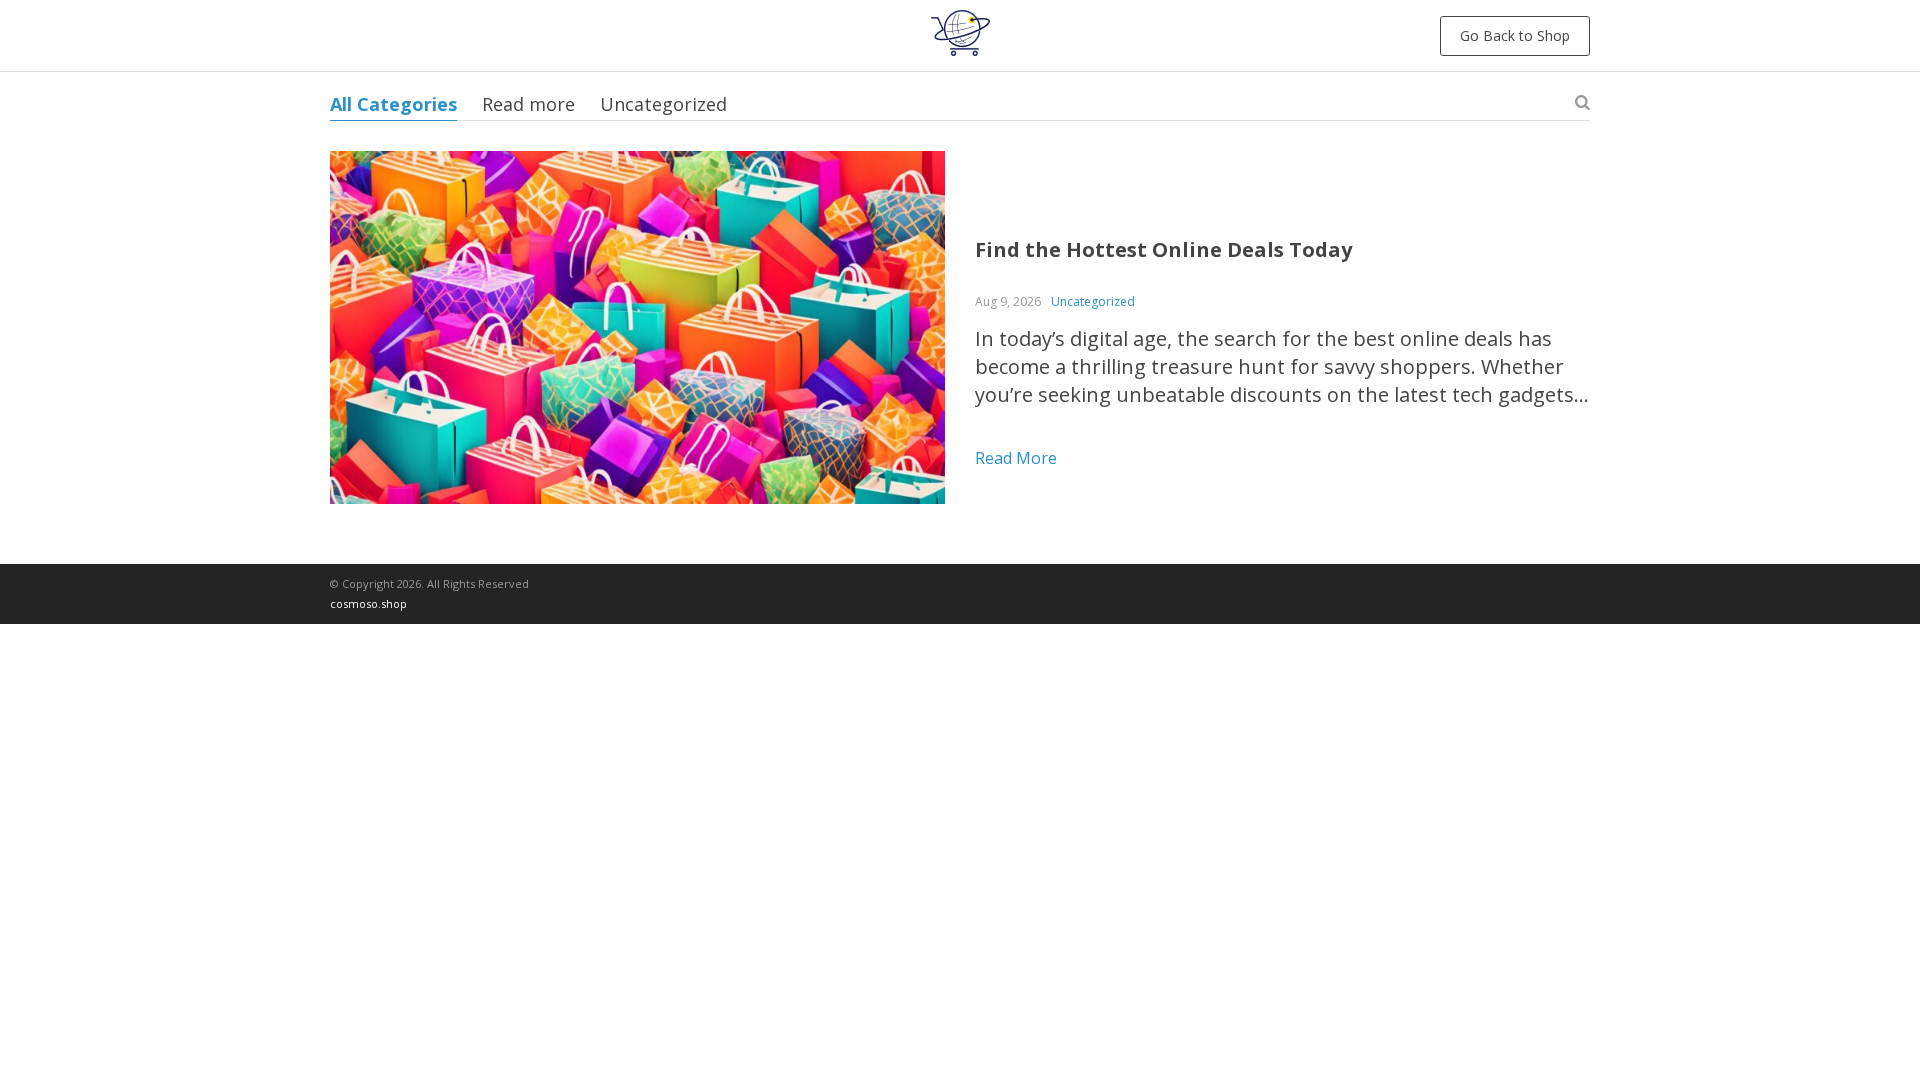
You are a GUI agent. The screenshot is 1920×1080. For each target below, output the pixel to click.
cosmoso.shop (368, 603)
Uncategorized (663, 104)
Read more (528, 104)
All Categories (393, 104)
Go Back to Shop (1515, 35)
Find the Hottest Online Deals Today (1163, 249)
